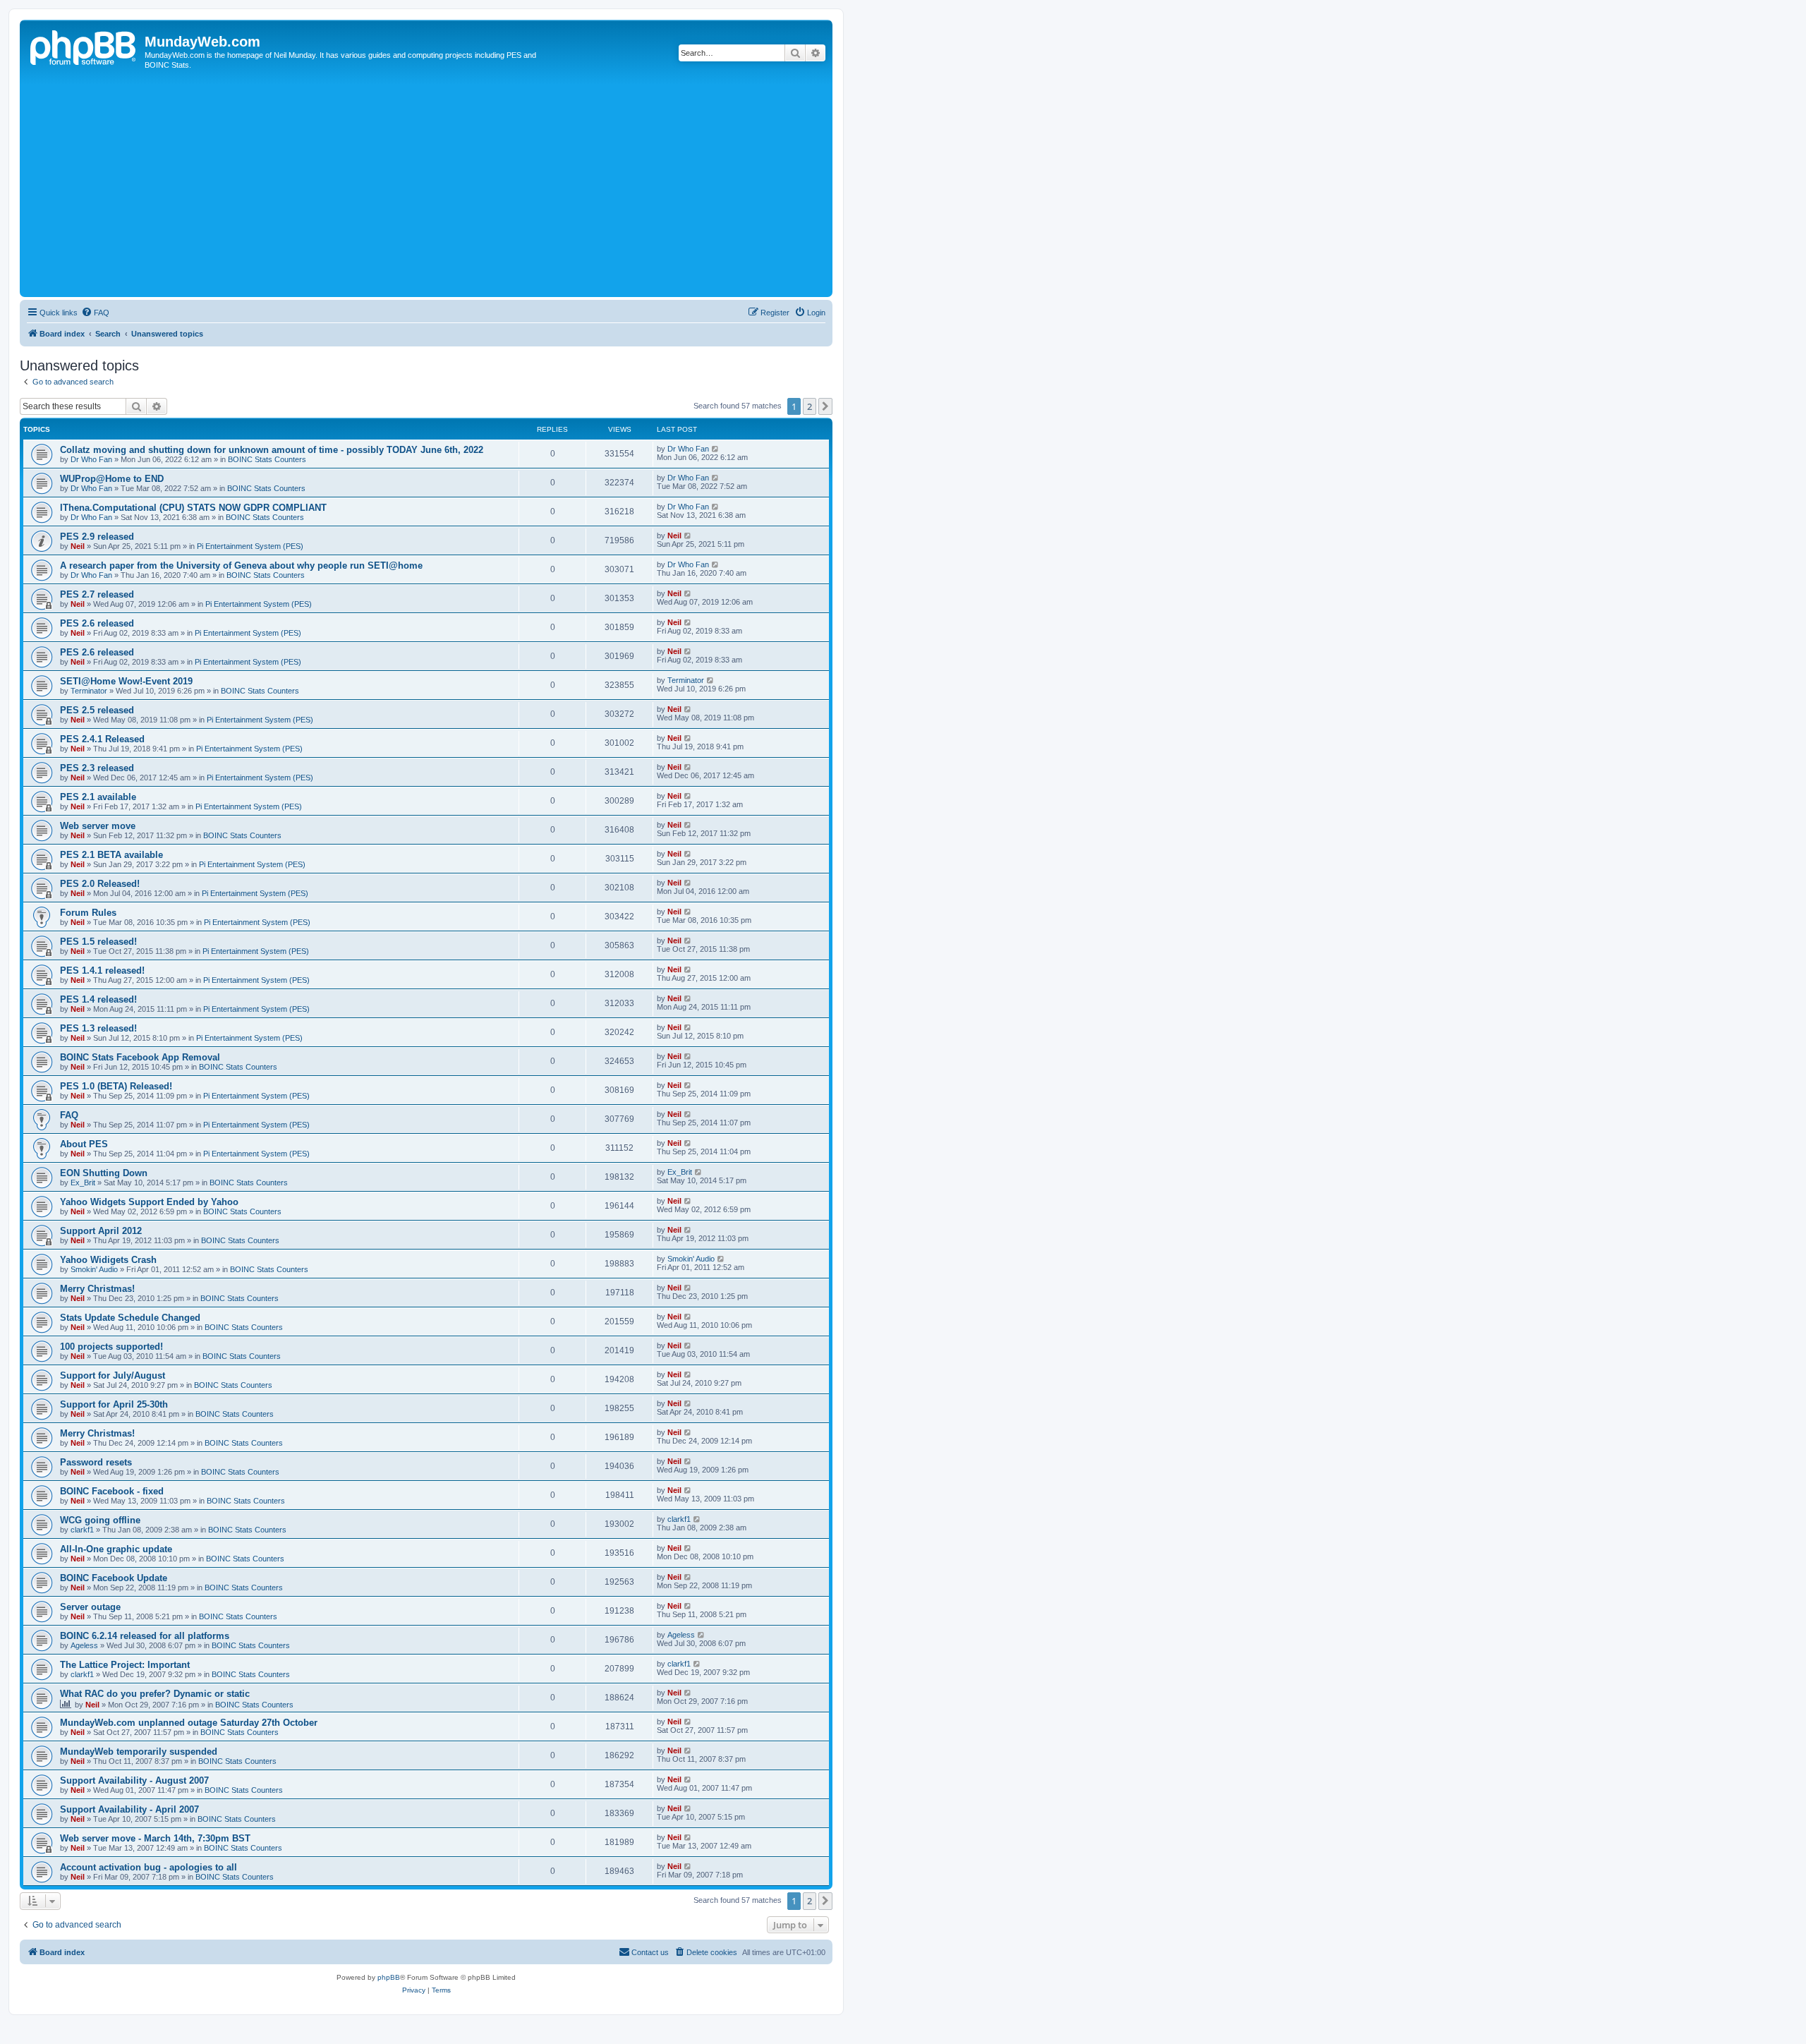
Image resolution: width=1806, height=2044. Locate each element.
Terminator (89, 691)
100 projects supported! (111, 1347)
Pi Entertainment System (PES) (250, 546)
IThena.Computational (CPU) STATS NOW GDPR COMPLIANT (193, 508)
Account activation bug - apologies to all (149, 1867)
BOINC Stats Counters (267, 459)
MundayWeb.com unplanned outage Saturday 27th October (189, 1723)
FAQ (69, 1115)
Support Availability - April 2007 (129, 1809)
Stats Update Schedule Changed (130, 1318)
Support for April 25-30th (114, 1404)
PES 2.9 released (97, 537)
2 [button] (810, 406)
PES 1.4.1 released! (102, 970)
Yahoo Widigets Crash (108, 1260)
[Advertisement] (447, 188)
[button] (825, 406)
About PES (84, 1144)
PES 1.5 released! (98, 942)
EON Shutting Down (104, 1173)
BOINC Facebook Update (114, 1578)
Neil (78, 546)
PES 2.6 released (97, 623)
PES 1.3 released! (98, 1028)
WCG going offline (100, 1520)
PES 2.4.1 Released (102, 739)
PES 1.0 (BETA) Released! (116, 1086)
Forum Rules (88, 913)
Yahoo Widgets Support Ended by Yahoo (149, 1202)
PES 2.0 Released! (100, 884)
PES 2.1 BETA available (111, 855)
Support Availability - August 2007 (134, 1780)
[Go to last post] (716, 449)
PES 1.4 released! (98, 999)
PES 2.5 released (97, 710)
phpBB (389, 1977)
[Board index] (84, 46)
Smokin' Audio (94, 1269)
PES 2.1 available (98, 797)
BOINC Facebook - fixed (112, 1491)
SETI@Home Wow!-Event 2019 (126, 681)
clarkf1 (82, 1530)
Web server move (98, 826)
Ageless (84, 1645)
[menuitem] (95, 313)
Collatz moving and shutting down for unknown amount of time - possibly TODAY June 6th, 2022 (272, 450)
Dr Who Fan (91, 459)
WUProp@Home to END (112, 479)
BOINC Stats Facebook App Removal (140, 1057)
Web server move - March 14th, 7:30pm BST (155, 1838)
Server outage (90, 1607)
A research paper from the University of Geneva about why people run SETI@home (241, 566)
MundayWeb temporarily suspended (139, 1752)
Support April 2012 (101, 1231)
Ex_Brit (83, 1183)
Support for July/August (113, 1375)
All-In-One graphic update (116, 1549)
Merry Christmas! (97, 1289)
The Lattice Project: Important (125, 1665)
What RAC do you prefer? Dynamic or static (155, 1694)
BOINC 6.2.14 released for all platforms (145, 1636)
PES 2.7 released (97, 594)
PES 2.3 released (97, 768)
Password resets (96, 1462)
